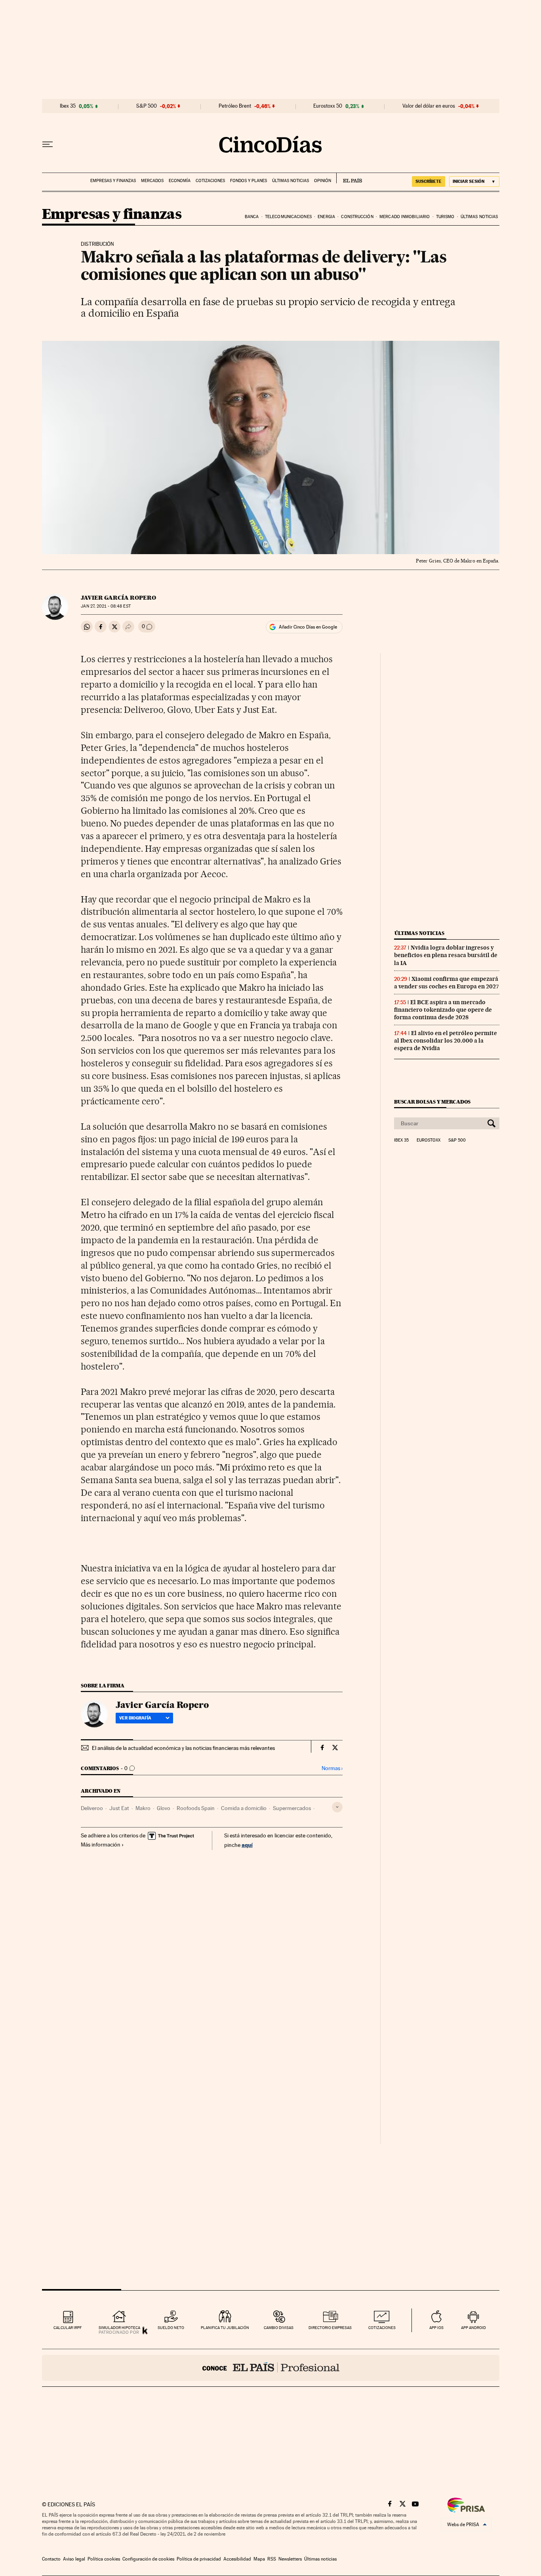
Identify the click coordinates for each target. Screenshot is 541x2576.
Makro (143, 1808)
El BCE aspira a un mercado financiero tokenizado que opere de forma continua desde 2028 (443, 1010)
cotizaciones (382, 2328)
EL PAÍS (349, 178)
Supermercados (292, 1808)
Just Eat (119, 1808)
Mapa (259, 2559)
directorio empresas (330, 2328)
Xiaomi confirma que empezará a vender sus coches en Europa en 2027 (447, 983)
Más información (101, 1845)
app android (473, 2328)
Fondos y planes (249, 181)
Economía (180, 181)
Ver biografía (135, 1718)
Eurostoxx (429, 1140)
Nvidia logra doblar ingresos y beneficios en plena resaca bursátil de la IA (446, 955)
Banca (252, 217)
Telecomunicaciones (288, 217)
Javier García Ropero (118, 598)
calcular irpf (68, 2328)
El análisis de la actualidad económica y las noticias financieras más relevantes (183, 1748)
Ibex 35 (68, 106)
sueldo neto (171, 2328)
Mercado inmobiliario (405, 217)
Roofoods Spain (196, 1808)
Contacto (51, 2559)
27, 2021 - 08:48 (106, 606)
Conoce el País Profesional (271, 2368)
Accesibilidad (237, 2559)
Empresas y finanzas (113, 181)
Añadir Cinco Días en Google (308, 627)
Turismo (445, 217)
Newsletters (290, 2559)
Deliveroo (92, 1808)
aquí (247, 1845)
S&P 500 (147, 106)
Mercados (152, 181)
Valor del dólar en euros (429, 106)
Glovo (164, 1808)
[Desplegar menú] (48, 144)
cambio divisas (279, 2328)
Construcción (357, 217)
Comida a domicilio (244, 1808)
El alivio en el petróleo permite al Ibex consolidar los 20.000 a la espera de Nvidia (446, 1041)
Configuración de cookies (148, 2559)
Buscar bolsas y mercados (432, 1102)
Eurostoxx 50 (328, 106)
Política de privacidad (199, 2559)
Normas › (332, 1768)
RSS (272, 2559)
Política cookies (104, 2559)
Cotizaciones (210, 181)
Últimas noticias (291, 181)
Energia (326, 217)
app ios (436, 2328)
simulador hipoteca (119, 2328)
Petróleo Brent (235, 106)
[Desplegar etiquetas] (337, 1807)
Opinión (323, 181)
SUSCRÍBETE (429, 181)
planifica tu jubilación (225, 2328)
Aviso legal (74, 2559)
